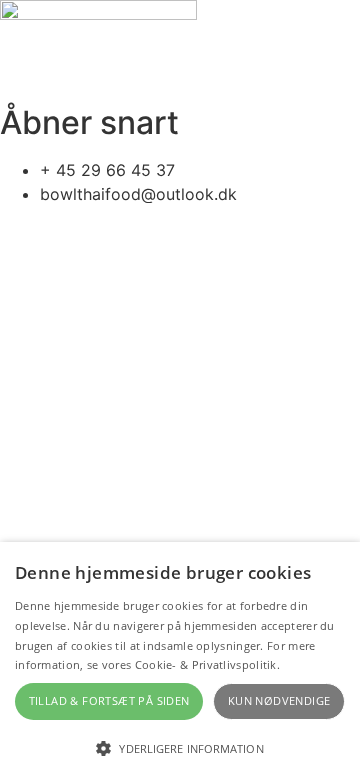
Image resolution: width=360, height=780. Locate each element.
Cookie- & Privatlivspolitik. (207, 664)
